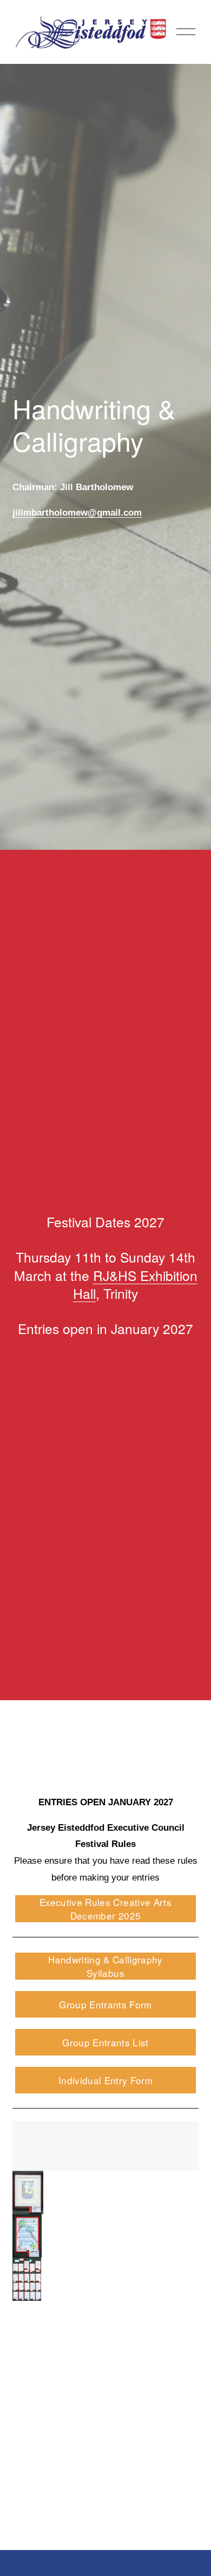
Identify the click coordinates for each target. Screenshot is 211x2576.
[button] (28, 2193)
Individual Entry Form (105, 2080)
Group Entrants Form (105, 2004)
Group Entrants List (105, 2042)
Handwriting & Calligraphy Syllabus (105, 1966)
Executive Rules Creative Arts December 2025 (105, 1909)
